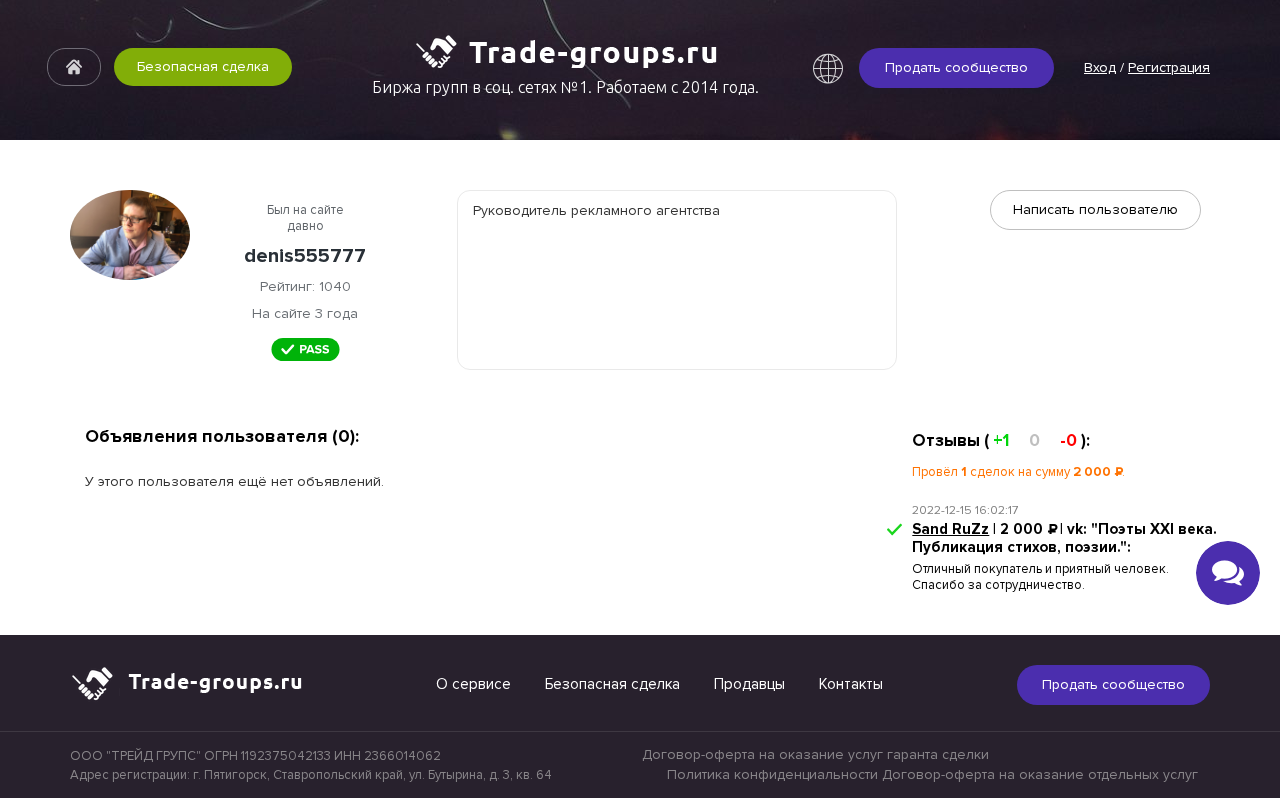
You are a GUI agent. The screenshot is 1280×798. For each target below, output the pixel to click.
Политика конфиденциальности (772, 774)
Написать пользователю (1095, 209)
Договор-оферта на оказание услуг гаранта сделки (815, 754)
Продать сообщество (956, 67)
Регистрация (1169, 67)
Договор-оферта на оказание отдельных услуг (1040, 774)
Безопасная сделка (203, 66)
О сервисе (473, 684)
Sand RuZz (950, 529)
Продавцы (749, 684)
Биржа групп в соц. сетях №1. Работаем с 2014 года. (565, 87)
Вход (1100, 67)
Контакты (851, 684)
